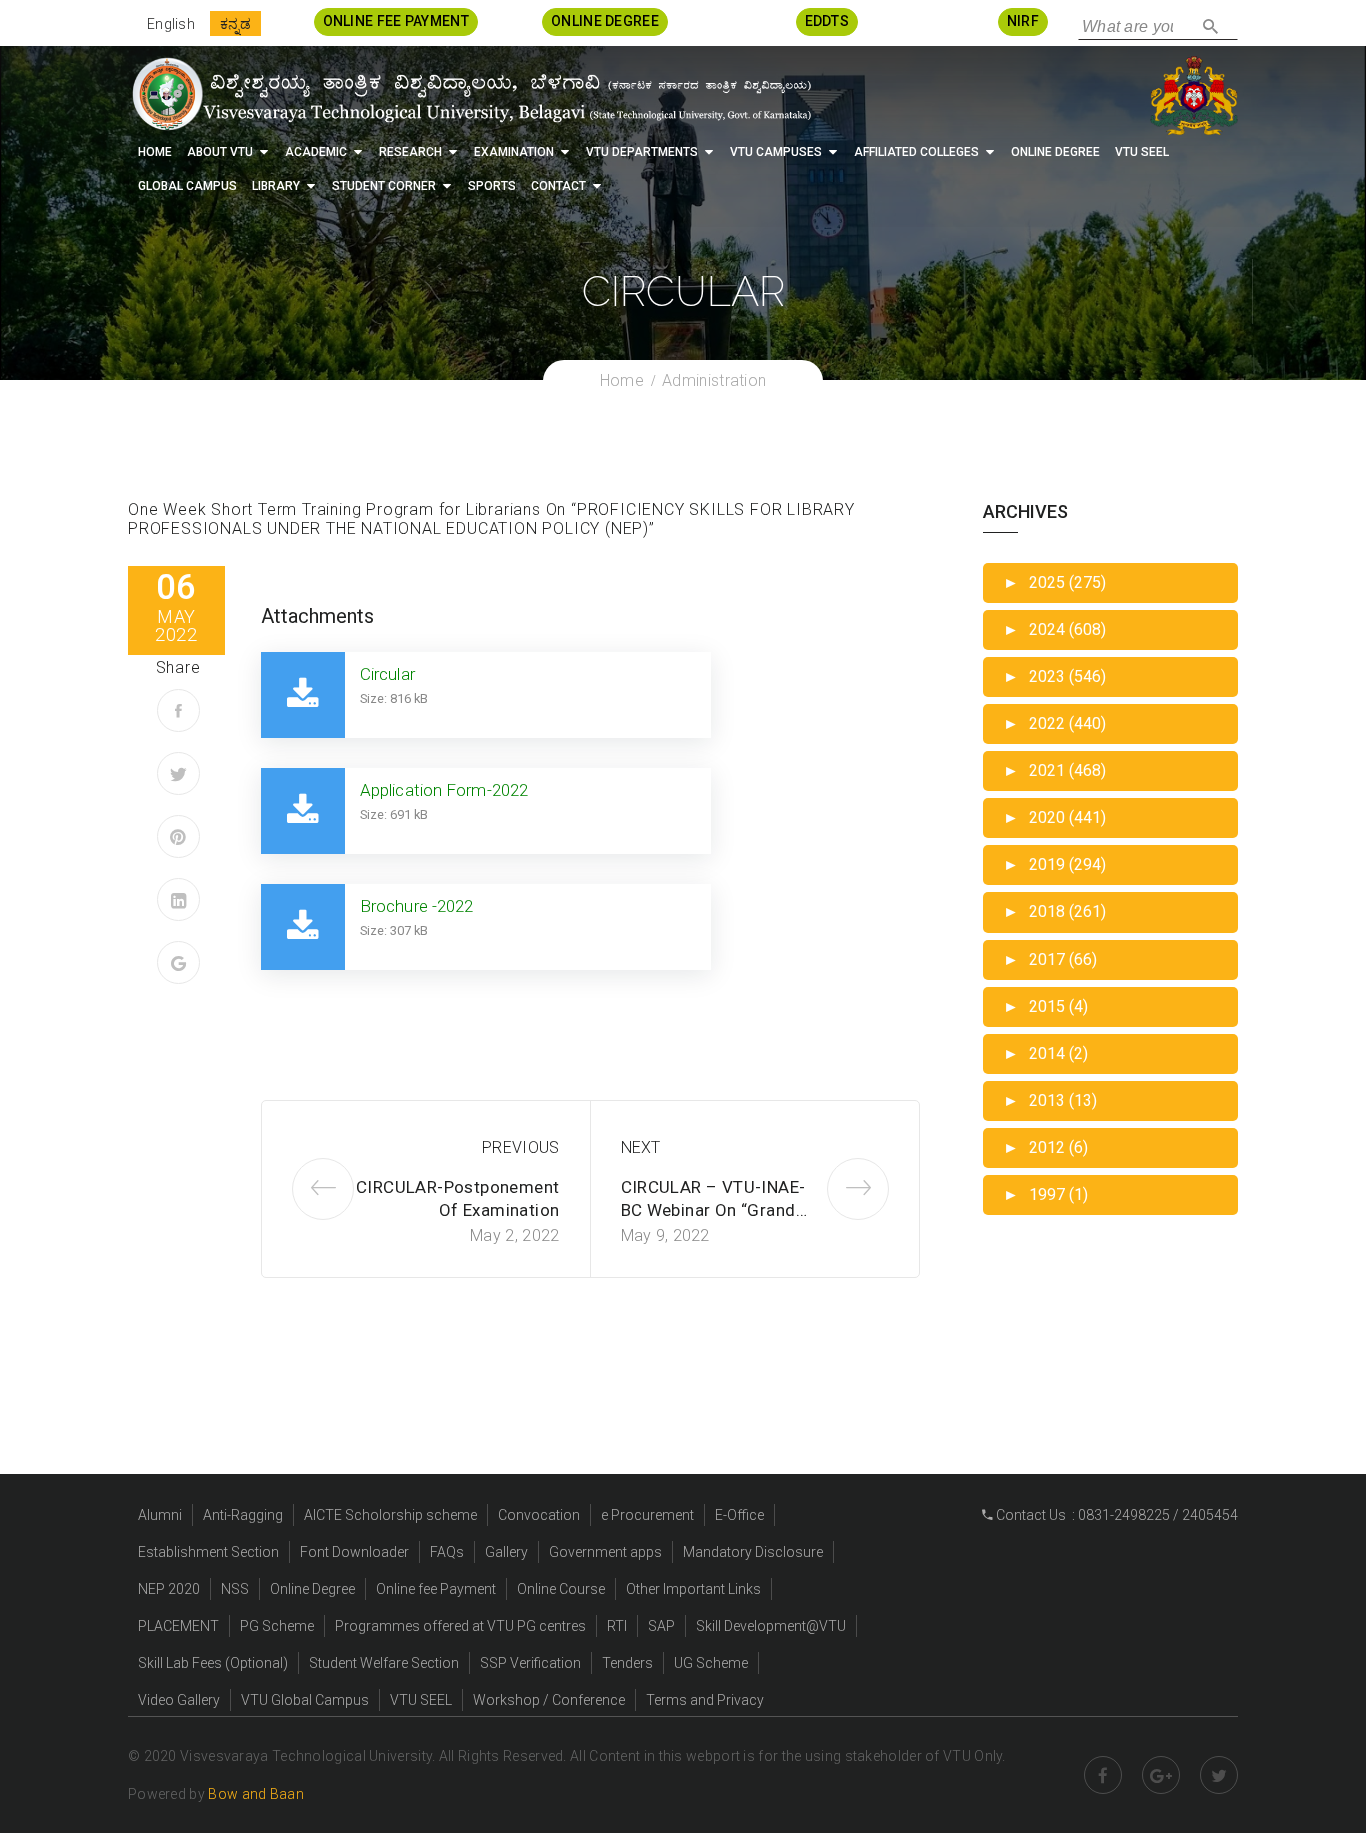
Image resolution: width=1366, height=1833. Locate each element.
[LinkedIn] (178, 899)
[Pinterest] (178, 836)
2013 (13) (1050, 1100)
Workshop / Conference (549, 1700)
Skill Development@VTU (771, 1626)
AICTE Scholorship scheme (390, 1515)
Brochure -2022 (416, 906)
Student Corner (384, 186)
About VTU (220, 152)
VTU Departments (642, 152)
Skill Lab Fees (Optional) (213, 1663)
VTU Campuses (776, 152)
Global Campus (187, 186)
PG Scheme (277, 1626)
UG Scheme (711, 1663)
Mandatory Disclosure (753, 1552)
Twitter (1219, 1775)
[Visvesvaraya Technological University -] (470, 94)
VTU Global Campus (305, 1700)
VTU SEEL (1142, 152)
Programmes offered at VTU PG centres (460, 1626)
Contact (558, 186)
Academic (316, 152)
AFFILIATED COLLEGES (916, 152)
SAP (661, 1626)
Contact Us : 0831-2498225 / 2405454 (1115, 1515)
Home (155, 152)
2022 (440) (1054, 723)
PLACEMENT (178, 1626)
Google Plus (1161, 1775)
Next (641, 1147)
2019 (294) (1054, 864)
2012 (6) (1045, 1147)
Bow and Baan (256, 1794)
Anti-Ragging (243, 1515)
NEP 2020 (169, 1589)
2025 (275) (1054, 582)
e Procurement (647, 1515)
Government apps (605, 1552)
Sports (492, 186)
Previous (520, 1147)
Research (410, 152)
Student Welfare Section (384, 1663)
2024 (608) (1054, 629)
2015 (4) (1045, 1006)
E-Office (739, 1515)
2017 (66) (1050, 959)
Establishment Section (208, 1552)
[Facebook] (178, 710)
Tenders (627, 1663)
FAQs (447, 1552)
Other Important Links (693, 1589)
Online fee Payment (436, 1589)
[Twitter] (178, 773)
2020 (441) (1054, 817)
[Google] (178, 962)
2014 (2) (1045, 1053)
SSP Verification (530, 1663)
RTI (617, 1626)
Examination (514, 152)
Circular (387, 674)
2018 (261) (1054, 911)
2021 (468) (1054, 770)
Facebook (1103, 1775)
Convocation (539, 1515)
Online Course (561, 1589)
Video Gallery (179, 1700)
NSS (235, 1589)
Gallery (506, 1552)
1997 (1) (1045, 1194)
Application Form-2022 (444, 790)
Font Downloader (354, 1552)
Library (276, 186)
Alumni (160, 1515)
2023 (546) (1054, 676)
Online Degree (1055, 152)
